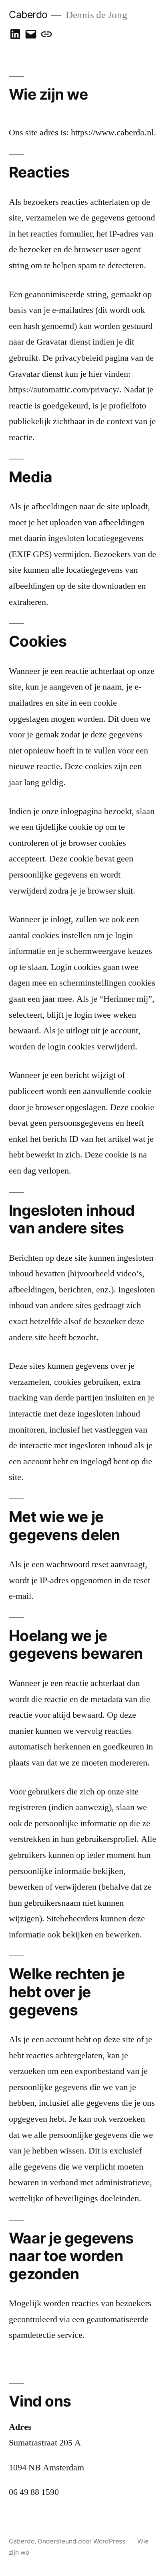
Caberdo (28, 14)
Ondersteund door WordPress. (83, 2541)
